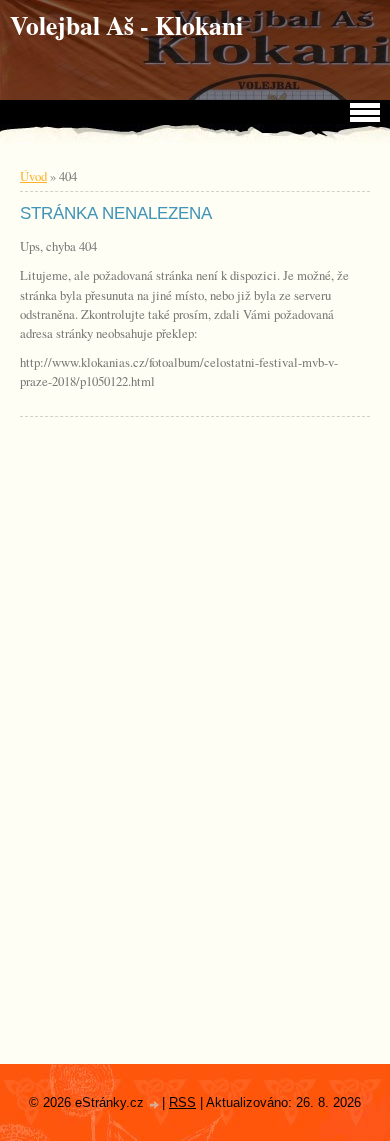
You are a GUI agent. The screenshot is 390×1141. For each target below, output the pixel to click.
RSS (182, 1102)
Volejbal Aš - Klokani (126, 25)
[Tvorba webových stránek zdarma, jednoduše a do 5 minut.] (155, 1104)
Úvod (33, 176)
